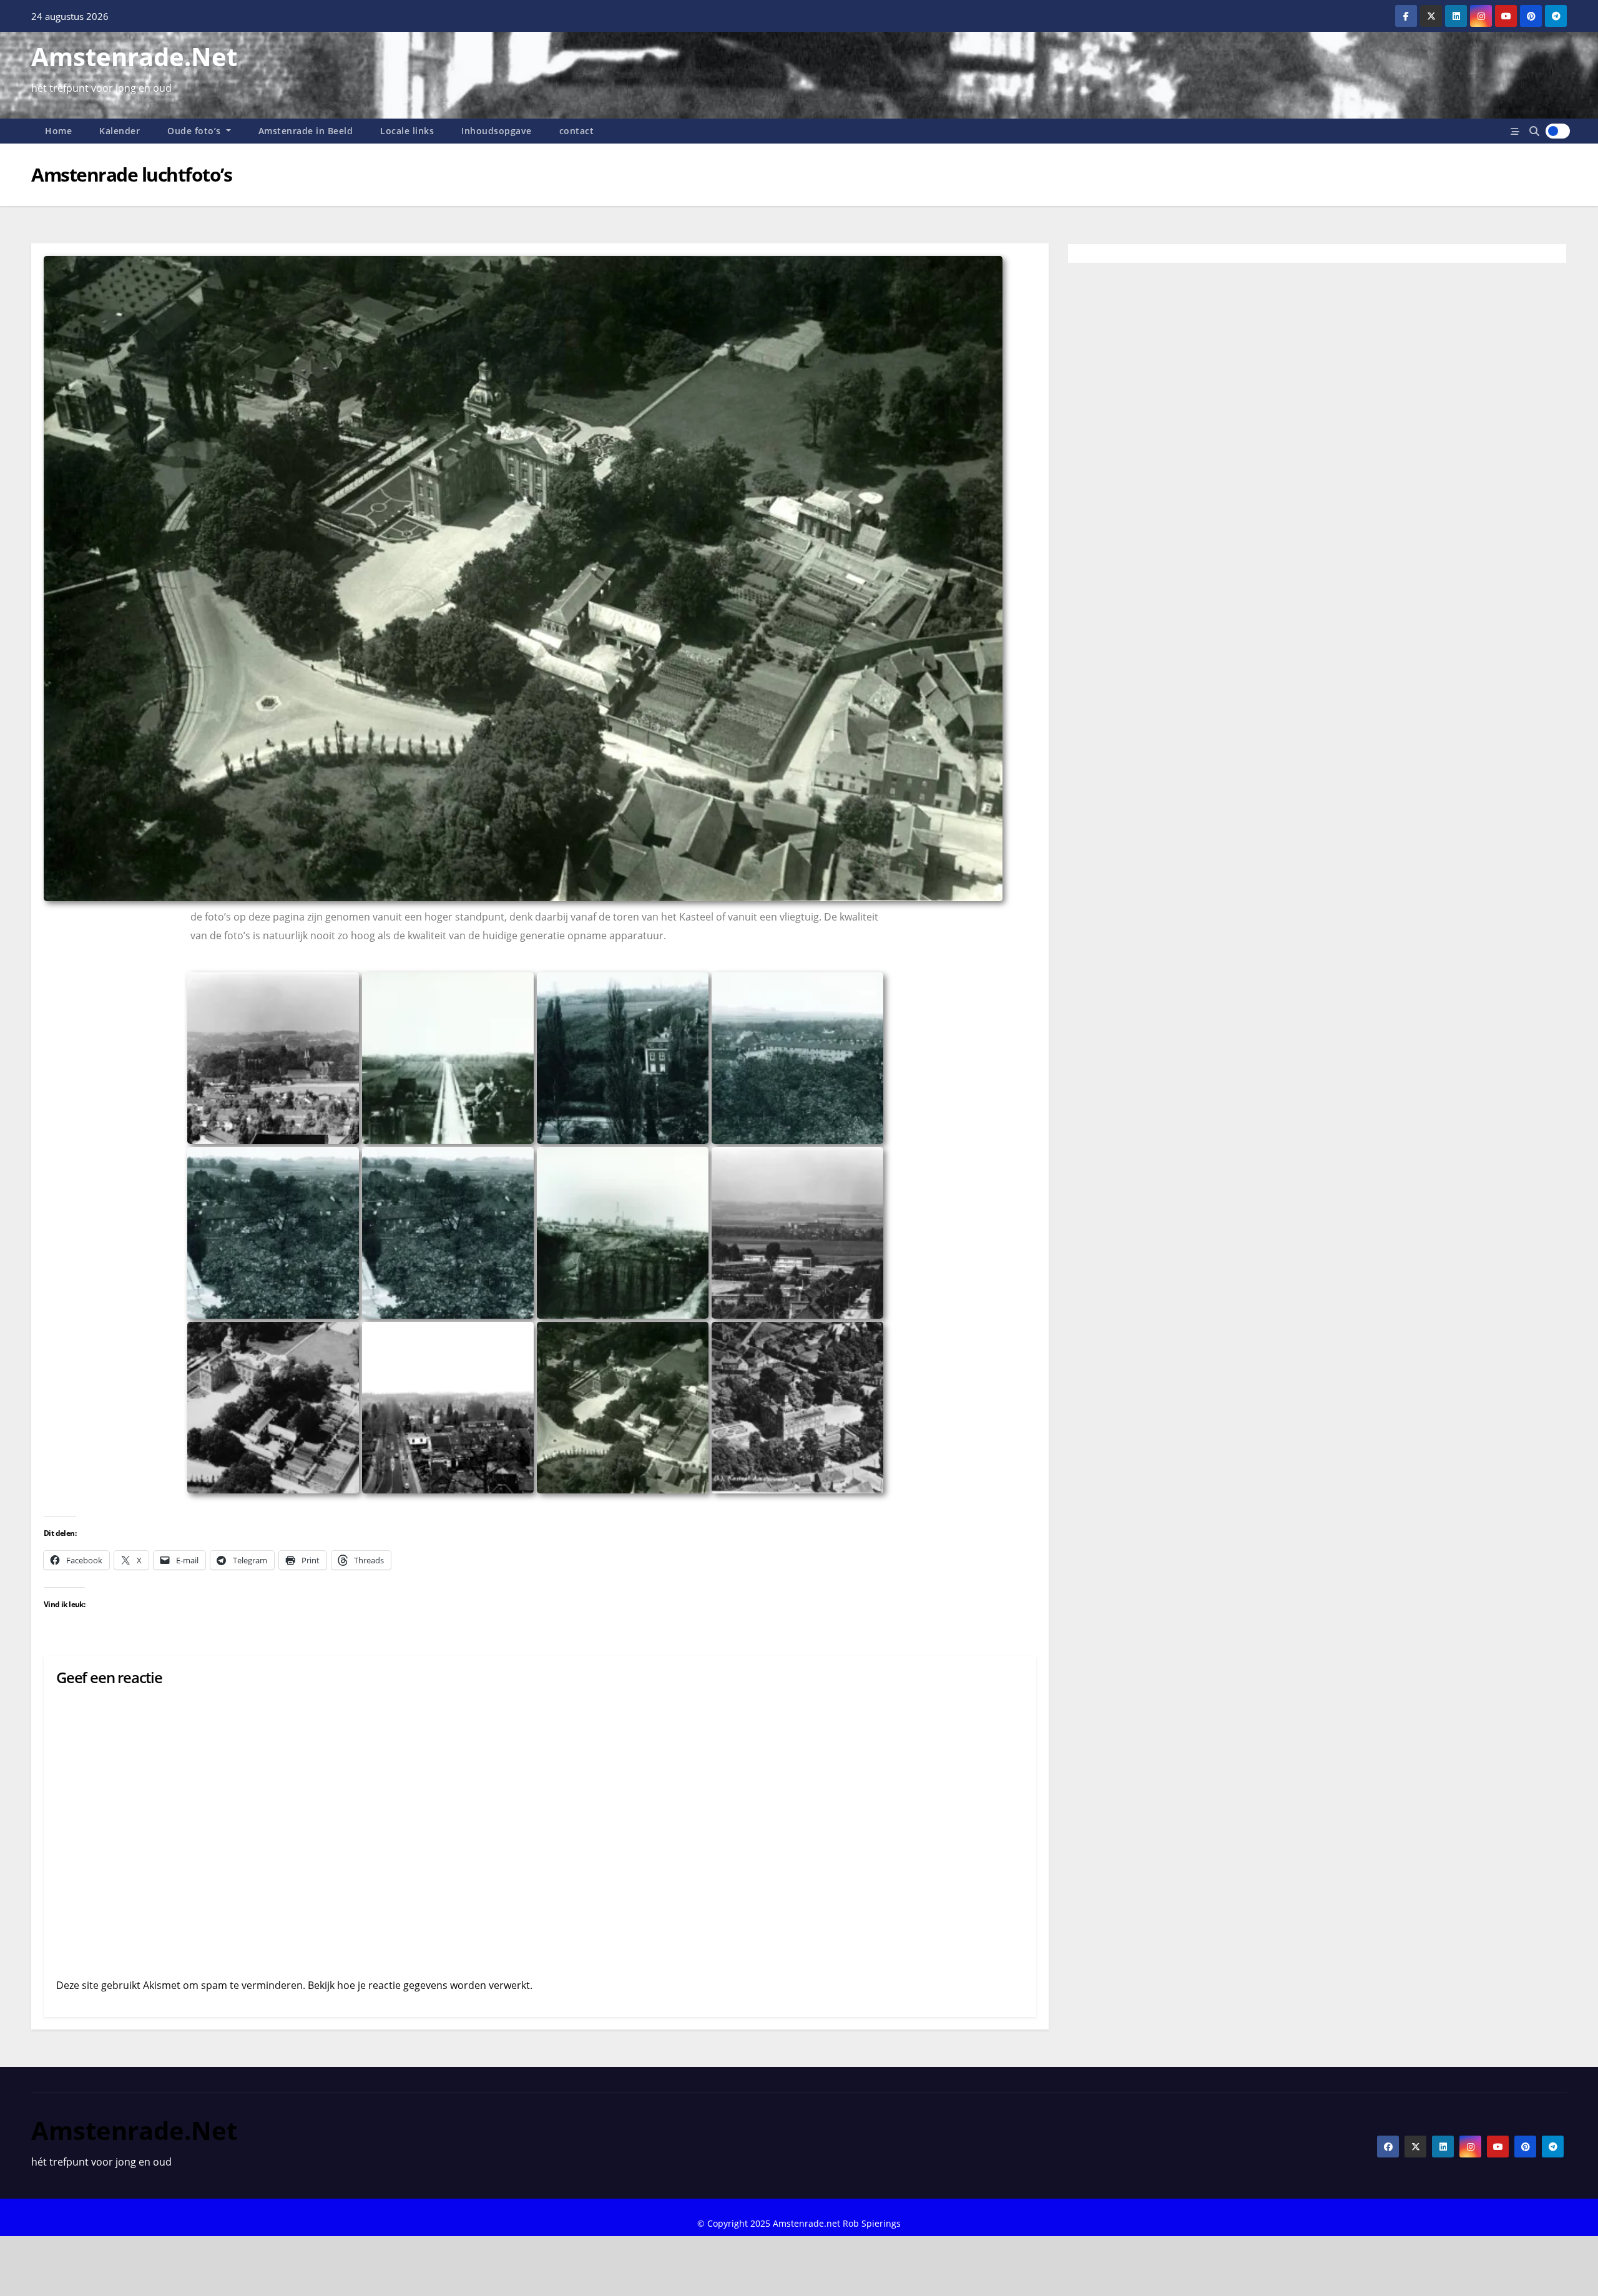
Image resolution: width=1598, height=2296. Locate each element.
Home (58, 131)
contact (577, 131)
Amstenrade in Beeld (306, 131)
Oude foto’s (195, 131)
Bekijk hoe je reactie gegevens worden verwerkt (419, 1985)
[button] (1534, 131)
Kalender (120, 131)
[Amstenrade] (273, 1058)
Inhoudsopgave (497, 131)
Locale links (407, 131)
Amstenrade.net (134, 56)
